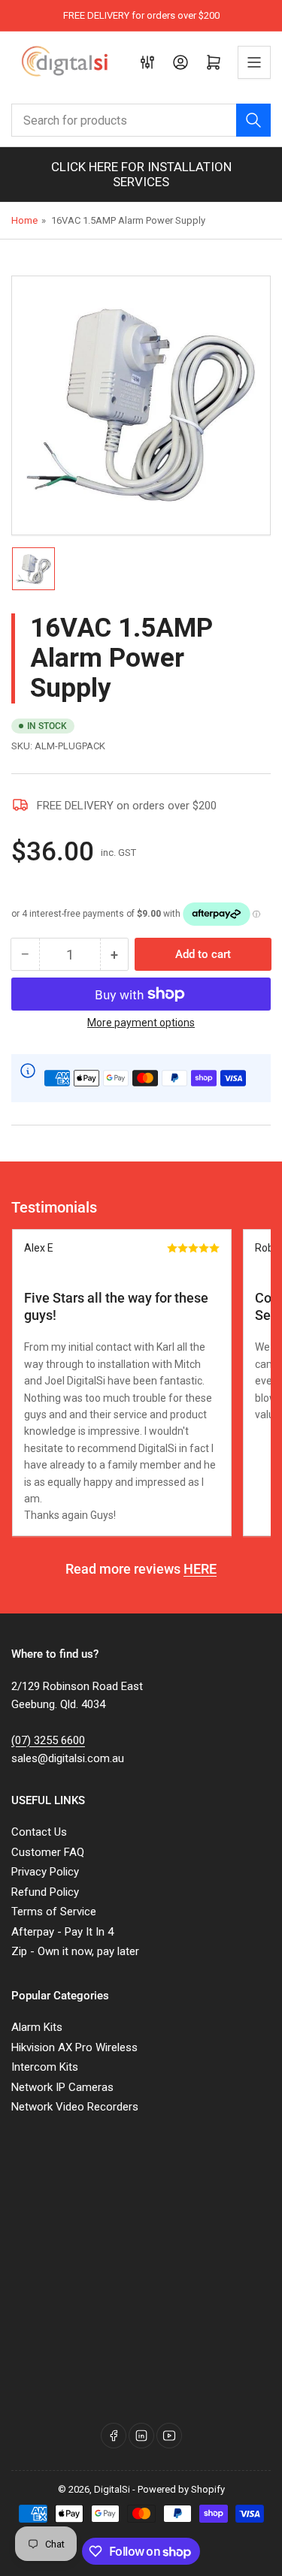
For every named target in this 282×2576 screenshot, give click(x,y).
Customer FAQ (48, 1852)
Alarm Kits (37, 2027)
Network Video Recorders (75, 2107)
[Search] (253, 120)
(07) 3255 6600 (48, 1740)
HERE (200, 1569)
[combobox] (141, 120)
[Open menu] (254, 62)
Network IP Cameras (62, 2087)
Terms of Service (54, 1912)
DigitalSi (112, 2489)
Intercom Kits (45, 2067)
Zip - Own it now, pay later (75, 1951)
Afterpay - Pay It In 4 (62, 1932)
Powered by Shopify (181, 2489)
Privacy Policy (45, 1872)
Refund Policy (45, 1892)
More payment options (141, 1023)
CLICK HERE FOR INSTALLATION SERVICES (141, 174)
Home (24, 220)
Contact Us (39, 1832)
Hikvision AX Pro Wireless (74, 2047)
